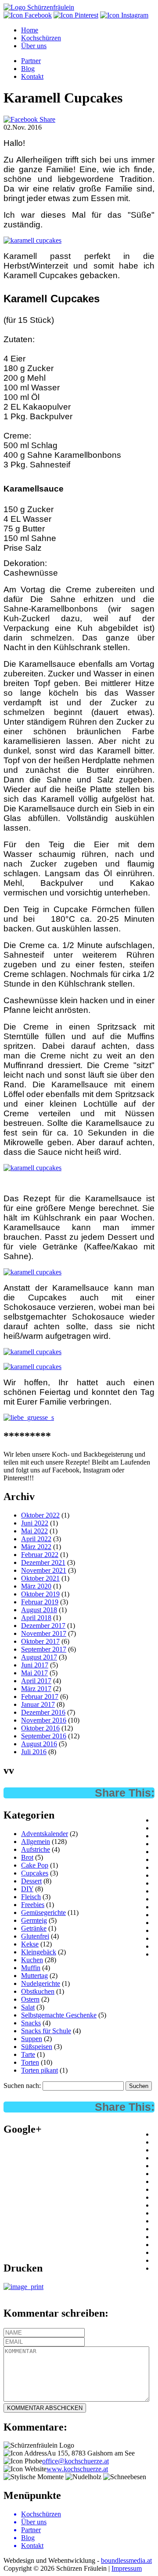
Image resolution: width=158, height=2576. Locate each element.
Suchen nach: (22, 2086)
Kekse (30, 1944)
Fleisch (31, 1897)
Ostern (30, 1999)
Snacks (31, 2023)
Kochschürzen (41, 38)
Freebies (33, 1905)
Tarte (28, 2054)
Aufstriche (36, 1849)
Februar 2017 (40, 1697)
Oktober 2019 (40, 1594)
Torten (30, 2062)
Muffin (31, 1968)
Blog (28, 69)
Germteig (34, 1920)
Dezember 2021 (43, 1562)
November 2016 (44, 1720)
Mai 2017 (34, 1673)
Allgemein (36, 1842)
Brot (27, 1857)
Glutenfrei (35, 1936)
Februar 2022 (40, 1555)
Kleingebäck (39, 1952)
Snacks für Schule (46, 2031)
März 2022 (36, 1547)
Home (30, 30)
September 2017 (44, 1649)
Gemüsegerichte (43, 1913)
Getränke (34, 1928)
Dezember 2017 (43, 1626)
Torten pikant (39, 2070)
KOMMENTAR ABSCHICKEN (45, 2408)
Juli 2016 (34, 1752)
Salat (28, 2007)
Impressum (127, 2568)
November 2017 (44, 1633)
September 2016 (44, 1736)
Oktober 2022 (40, 1515)
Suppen (32, 2039)
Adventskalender (45, 1834)
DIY (27, 1889)
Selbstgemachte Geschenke (59, 2015)
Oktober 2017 (40, 1641)
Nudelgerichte (41, 1983)
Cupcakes (35, 1873)
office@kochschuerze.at (75, 2461)
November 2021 (44, 1570)
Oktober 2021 (40, 1578)
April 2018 (36, 1618)
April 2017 (36, 1681)
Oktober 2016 (40, 1728)
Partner (31, 61)
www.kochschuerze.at (77, 2469)
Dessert (31, 1881)
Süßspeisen (37, 2047)
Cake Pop (35, 1865)
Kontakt (32, 76)
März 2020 (36, 1586)
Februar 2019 (40, 1602)
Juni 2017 (35, 1665)
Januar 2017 (38, 1704)
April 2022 (36, 1539)
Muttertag (34, 1976)
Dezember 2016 (43, 1712)
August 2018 (39, 1610)
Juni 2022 (35, 1523)
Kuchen (32, 1960)
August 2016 (39, 1744)
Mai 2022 (34, 1531)
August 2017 (39, 1657)
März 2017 (36, 1689)
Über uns (34, 46)
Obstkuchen (38, 1991)
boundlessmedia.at (126, 2560)
